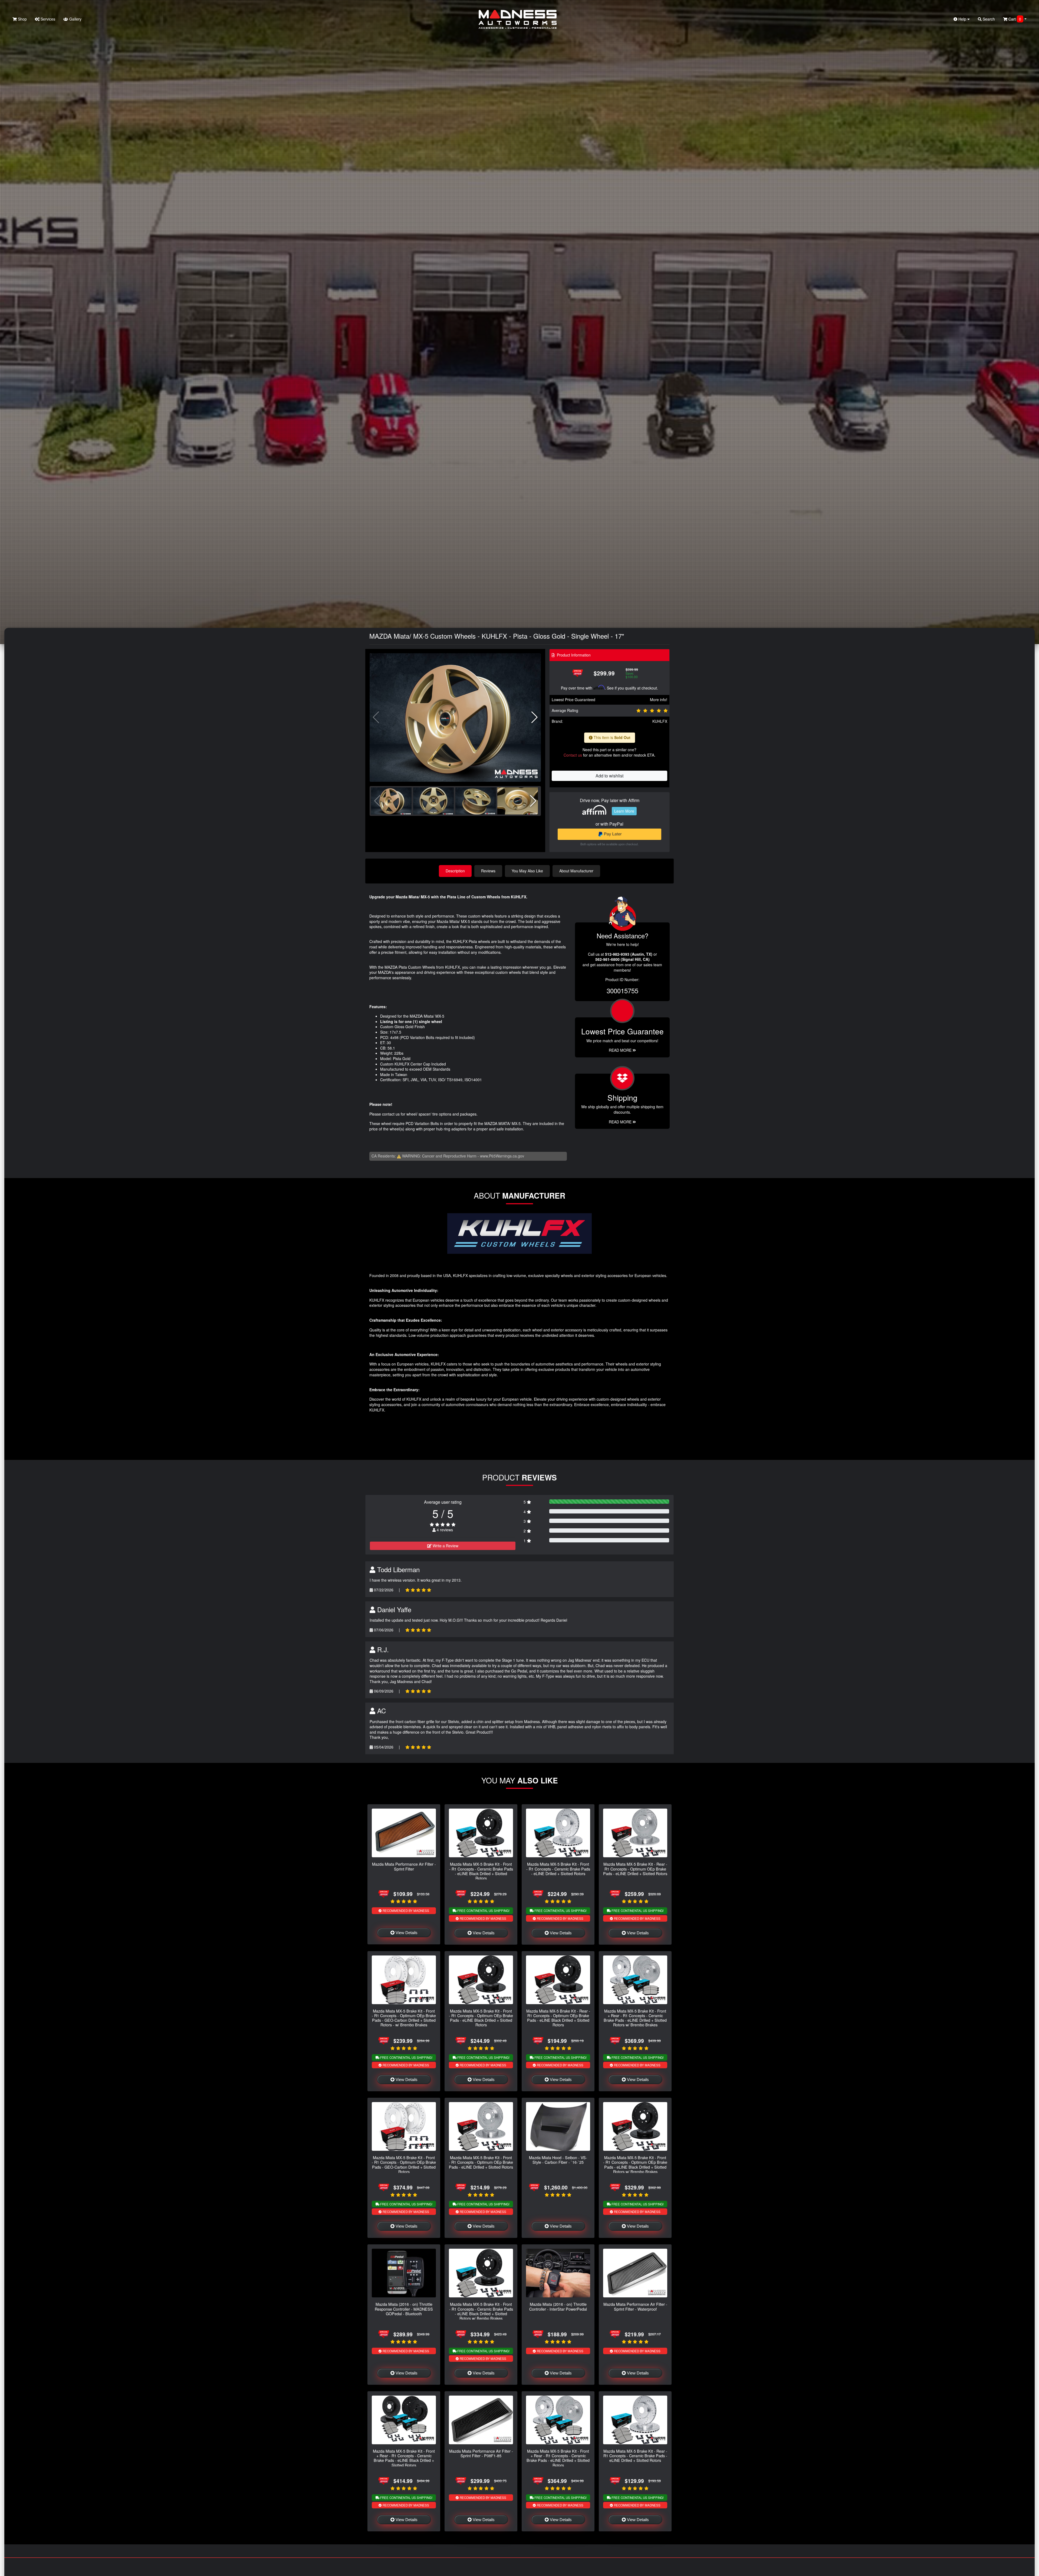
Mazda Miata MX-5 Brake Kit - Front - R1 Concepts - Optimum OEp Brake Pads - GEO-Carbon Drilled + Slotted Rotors (404, 2164)
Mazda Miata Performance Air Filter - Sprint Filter (404, 1866)
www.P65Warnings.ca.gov (502, 1156)
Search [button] (988, 19)
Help (962, 19)
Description (455, 871)
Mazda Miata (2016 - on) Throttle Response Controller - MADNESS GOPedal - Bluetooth (404, 2309)
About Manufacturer (576, 871)
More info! (659, 700)
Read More (621, 1050)
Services (47, 19)
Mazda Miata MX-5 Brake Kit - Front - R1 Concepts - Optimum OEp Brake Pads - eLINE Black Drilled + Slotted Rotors (481, 2018)
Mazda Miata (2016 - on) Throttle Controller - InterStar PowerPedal (558, 2306)
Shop (22, 19)
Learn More (624, 811)
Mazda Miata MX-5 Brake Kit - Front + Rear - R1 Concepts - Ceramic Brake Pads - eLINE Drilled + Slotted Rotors (558, 2458)
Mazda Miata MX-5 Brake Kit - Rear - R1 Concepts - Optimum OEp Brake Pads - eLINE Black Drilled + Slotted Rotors (558, 2018)
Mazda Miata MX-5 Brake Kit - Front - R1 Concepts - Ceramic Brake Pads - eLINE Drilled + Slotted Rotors (558, 1869)
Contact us (573, 755)
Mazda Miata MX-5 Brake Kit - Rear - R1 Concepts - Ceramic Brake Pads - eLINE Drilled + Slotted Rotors (635, 2456)
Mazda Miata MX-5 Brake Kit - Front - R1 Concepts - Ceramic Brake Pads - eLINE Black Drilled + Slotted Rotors (481, 1871)
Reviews (488, 871)
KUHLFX (660, 721)
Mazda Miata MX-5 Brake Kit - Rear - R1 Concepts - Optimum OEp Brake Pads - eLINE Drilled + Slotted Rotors (635, 1869)
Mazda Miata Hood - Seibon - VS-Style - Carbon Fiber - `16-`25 (558, 2160)
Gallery (75, 19)
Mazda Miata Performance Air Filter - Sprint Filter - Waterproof (635, 2306)
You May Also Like (527, 871)
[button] (535, 717)
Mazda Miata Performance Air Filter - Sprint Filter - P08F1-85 (481, 2453)
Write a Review (445, 1546)
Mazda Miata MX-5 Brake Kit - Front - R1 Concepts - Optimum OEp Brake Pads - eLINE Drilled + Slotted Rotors (481, 2162)
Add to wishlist (609, 776)
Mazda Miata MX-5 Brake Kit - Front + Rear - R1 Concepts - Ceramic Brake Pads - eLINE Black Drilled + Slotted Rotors (404, 2458)
